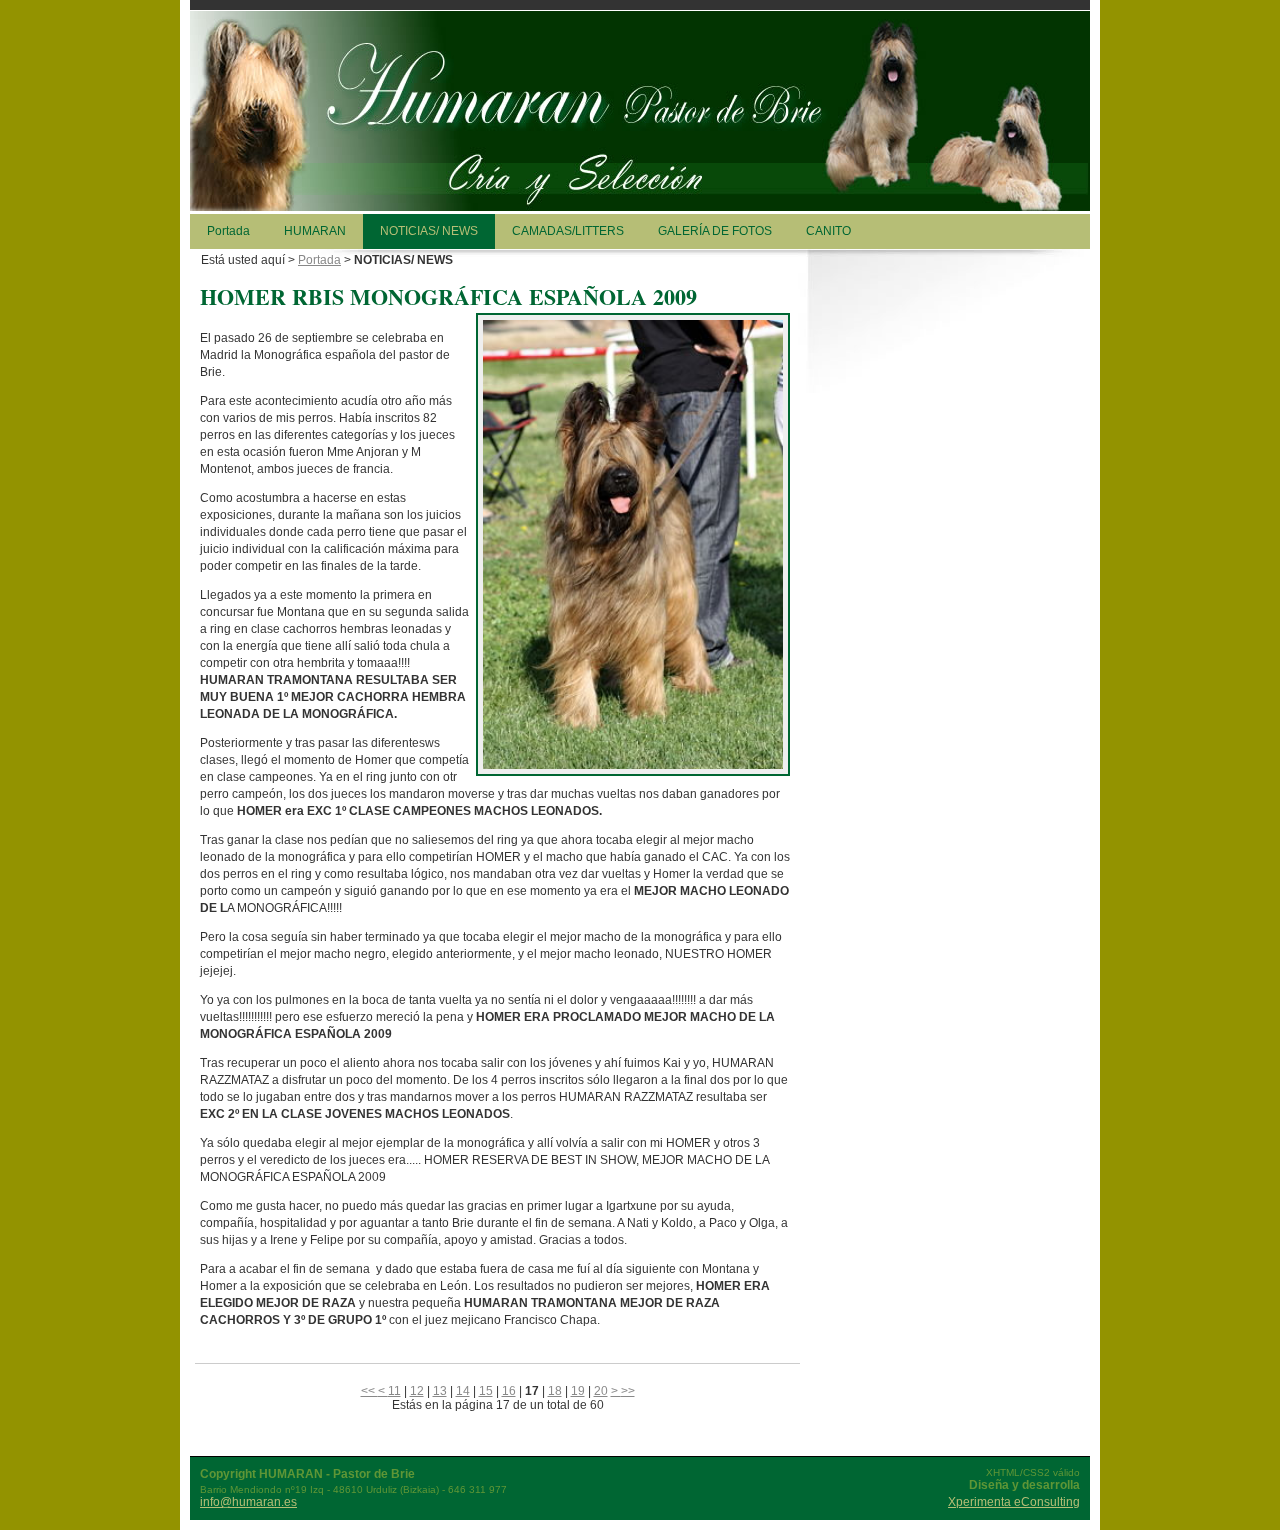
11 (394, 1391)
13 (440, 1391)
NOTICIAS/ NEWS (429, 231)
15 (486, 1391)
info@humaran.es (248, 1502)
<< (369, 1391)
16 (509, 1391)
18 (555, 1391)
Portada (228, 231)
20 (601, 1391)
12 (417, 1391)
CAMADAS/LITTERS (568, 231)
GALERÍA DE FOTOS (715, 231)
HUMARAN (315, 231)
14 (463, 1391)
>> (628, 1391)
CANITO (828, 231)
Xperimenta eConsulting (1014, 1502)
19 (578, 1391)
